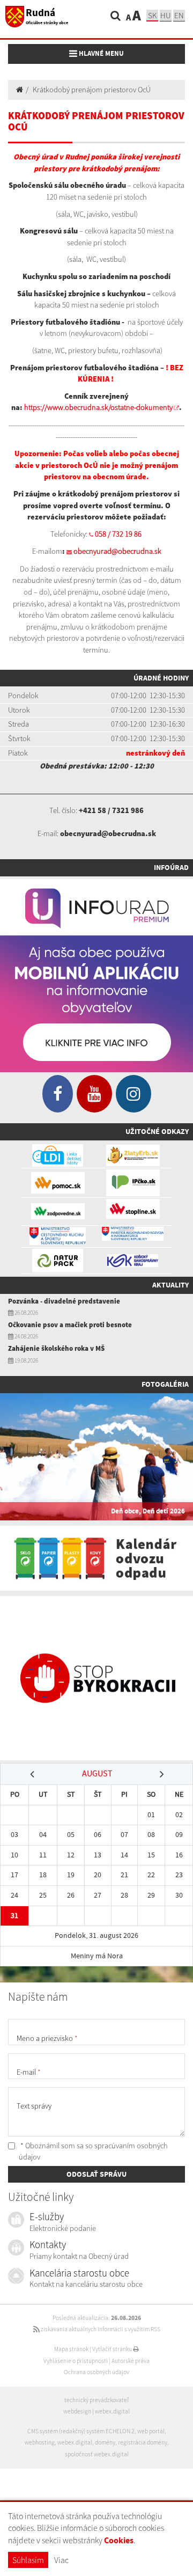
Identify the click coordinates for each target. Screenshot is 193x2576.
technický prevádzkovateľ (96, 2400)
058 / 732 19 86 (118, 534)
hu (166, 15)
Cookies (119, 2540)
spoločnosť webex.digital (97, 2454)
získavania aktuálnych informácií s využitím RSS (100, 2329)
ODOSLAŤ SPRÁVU (96, 2174)
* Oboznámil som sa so (93, 2151)
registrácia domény (143, 2442)
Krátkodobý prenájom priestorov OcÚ (92, 90)
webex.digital (112, 2411)
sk (152, 15)
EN (179, 15)
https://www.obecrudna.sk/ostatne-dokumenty (98, 407)
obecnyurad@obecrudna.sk (117, 551)
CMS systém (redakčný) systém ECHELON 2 (81, 2431)
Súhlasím (28, 2560)
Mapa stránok (71, 2349)
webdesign (77, 2411)
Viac (61, 2560)
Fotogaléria (165, 1384)
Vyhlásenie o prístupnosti (76, 2361)
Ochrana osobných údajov (96, 2372)
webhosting (40, 2442)
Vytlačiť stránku (113, 2349)
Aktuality (170, 1285)
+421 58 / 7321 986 (111, 810)
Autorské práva (131, 2361)
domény (105, 2442)
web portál (151, 2431)
